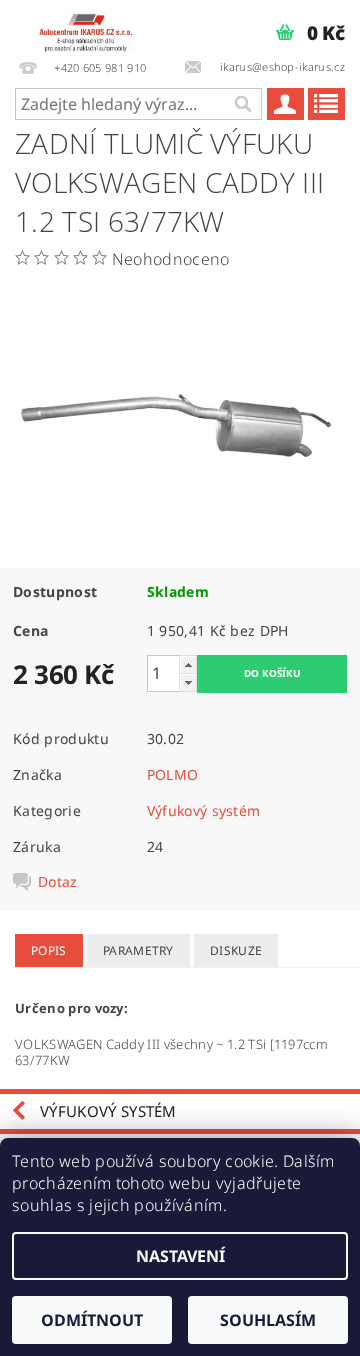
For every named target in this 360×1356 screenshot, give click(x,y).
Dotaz (58, 882)
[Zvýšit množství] (188, 664)
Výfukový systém (204, 810)
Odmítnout (92, 1320)
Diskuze (236, 950)
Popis (49, 950)
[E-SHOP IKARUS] (90, 26)
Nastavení (180, 1256)
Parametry (138, 950)
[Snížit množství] (188, 682)
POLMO (173, 774)
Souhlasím (268, 1320)
